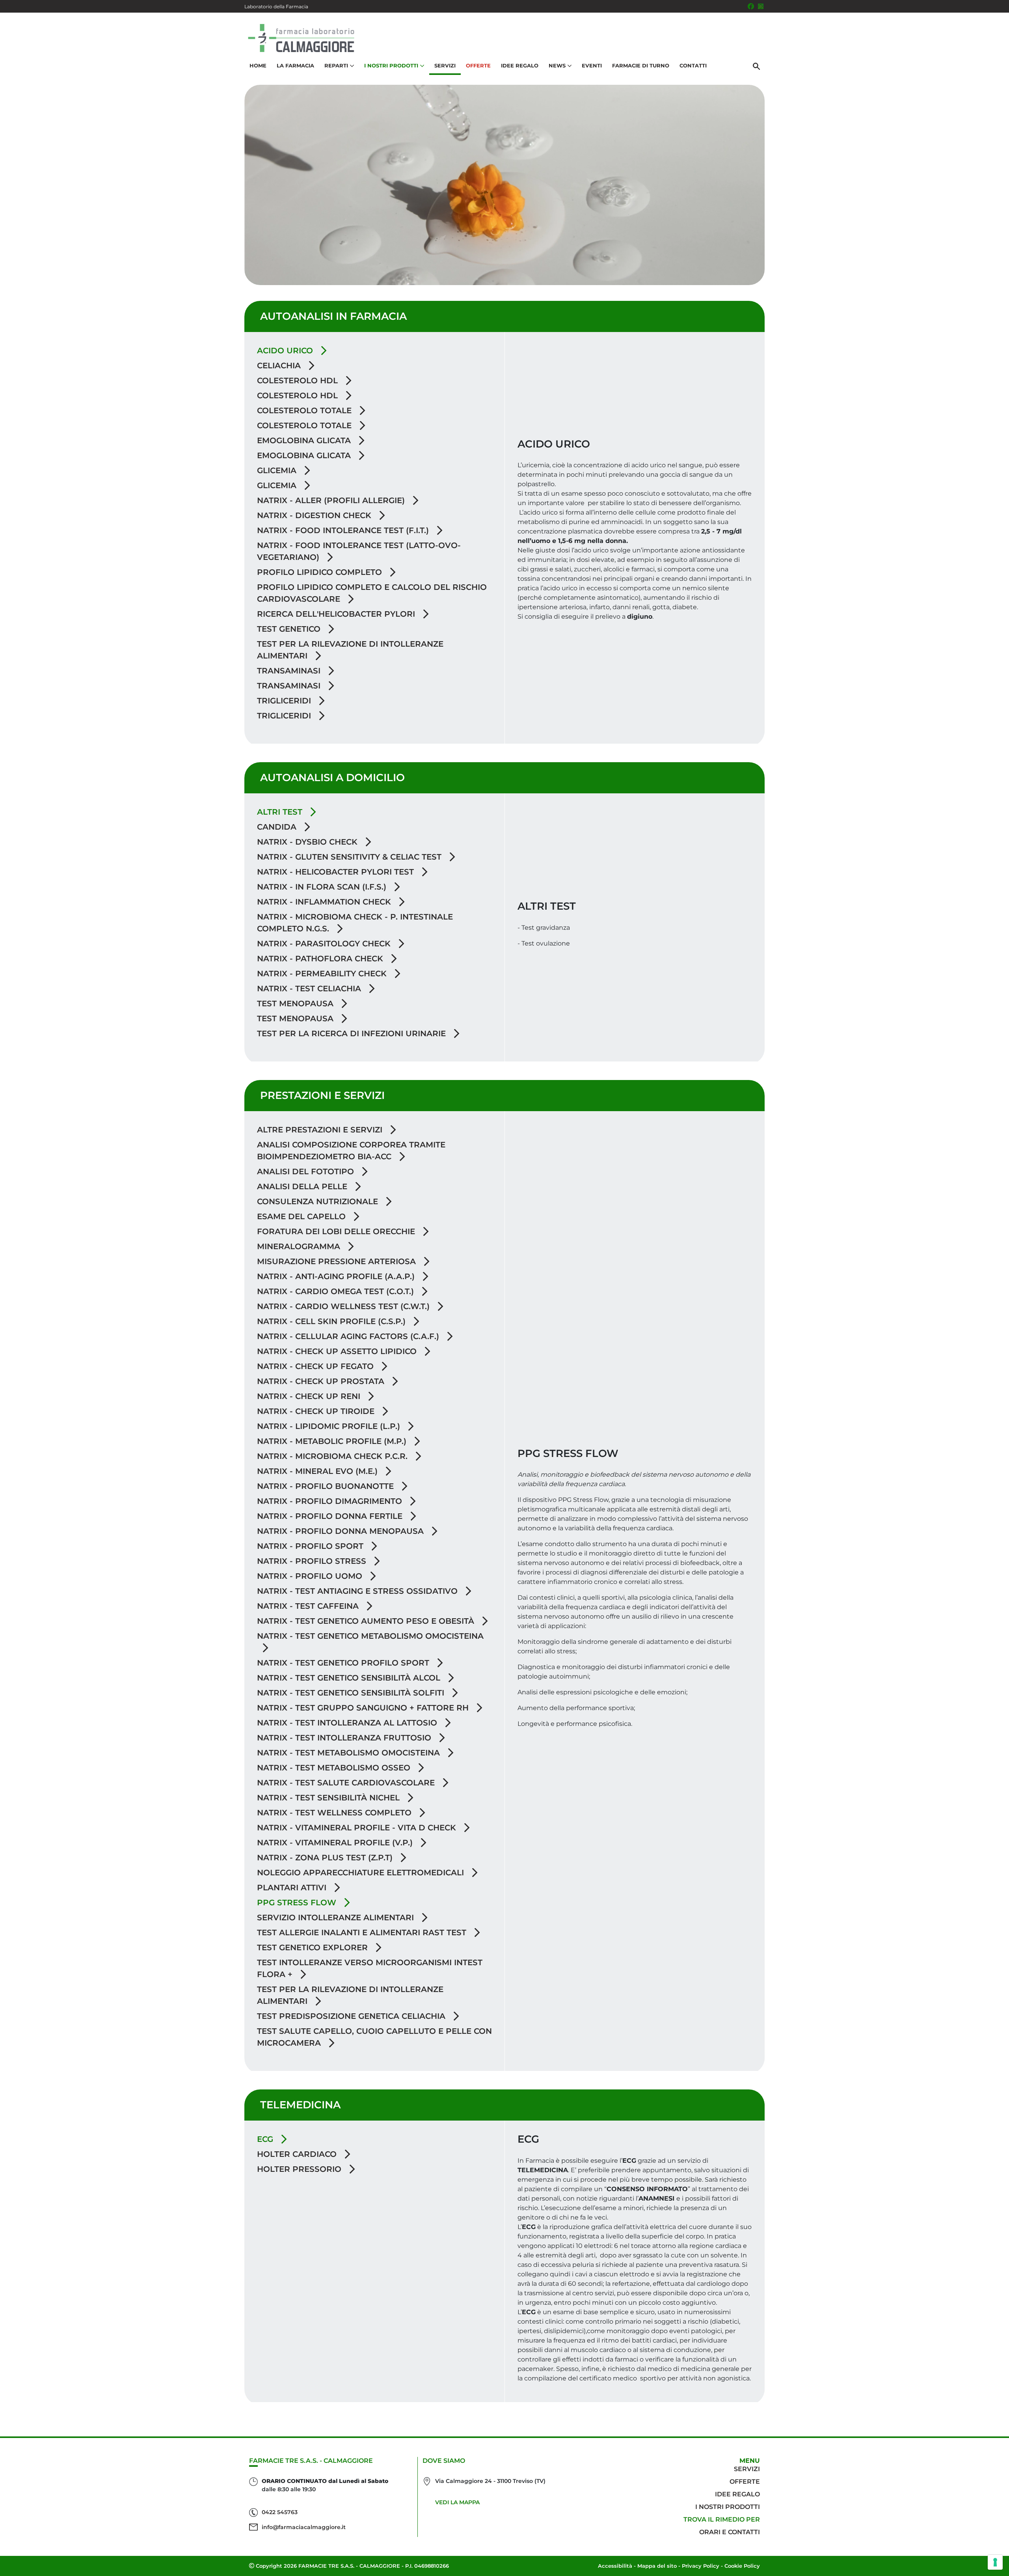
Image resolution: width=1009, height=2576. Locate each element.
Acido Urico (286, 351)
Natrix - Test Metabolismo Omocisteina (350, 1753)
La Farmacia (295, 65)
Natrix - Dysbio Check (308, 842)
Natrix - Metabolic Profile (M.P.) (333, 1441)
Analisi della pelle (303, 1186)
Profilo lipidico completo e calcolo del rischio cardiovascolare (372, 593)
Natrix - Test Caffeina (309, 1606)
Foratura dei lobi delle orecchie (337, 1231)
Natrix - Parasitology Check (325, 944)
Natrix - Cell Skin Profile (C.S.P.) (332, 1321)
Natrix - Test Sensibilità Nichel (330, 1798)
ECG (266, 2139)
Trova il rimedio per (722, 2519)
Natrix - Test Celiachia (310, 989)
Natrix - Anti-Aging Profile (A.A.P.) (337, 1276)
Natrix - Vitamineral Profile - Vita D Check (358, 1828)
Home (258, 65)
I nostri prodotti (728, 2507)
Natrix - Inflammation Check (325, 902)
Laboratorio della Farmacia (276, 7)
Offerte (478, 65)
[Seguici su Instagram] (761, 6)
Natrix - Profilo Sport (311, 1546)
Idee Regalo (520, 65)
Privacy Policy (701, 2566)
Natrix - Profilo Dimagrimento (331, 1501)
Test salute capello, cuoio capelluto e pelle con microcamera (374, 2037)
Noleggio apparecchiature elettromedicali (362, 1873)
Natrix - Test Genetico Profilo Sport (344, 1663)
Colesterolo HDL (299, 381)
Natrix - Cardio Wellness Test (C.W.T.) (344, 1306)
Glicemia (278, 470)
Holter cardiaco (298, 2154)
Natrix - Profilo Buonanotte (327, 1486)
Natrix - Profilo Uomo (311, 1576)
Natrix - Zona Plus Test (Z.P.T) (326, 1858)
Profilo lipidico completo (321, 572)
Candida (278, 827)
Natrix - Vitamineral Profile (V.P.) (336, 1843)
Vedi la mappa (457, 2502)
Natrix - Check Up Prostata (322, 1381)
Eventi (592, 65)
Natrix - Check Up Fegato (316, 1366)
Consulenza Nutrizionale (319, 1201)
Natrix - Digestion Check (315, 515)
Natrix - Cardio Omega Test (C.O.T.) (337, 1291)
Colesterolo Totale (305, 410)
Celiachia (280, 366)
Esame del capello (303, 1216)
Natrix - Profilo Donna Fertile (331, 1516)
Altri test (281, 812)
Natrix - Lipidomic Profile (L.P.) (330, 1426)
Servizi (445, 65)
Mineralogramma (300, 1246)
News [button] (557, 65)
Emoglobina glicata (305, 440)
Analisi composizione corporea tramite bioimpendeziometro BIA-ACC (351, 1151)
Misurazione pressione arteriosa (338, 1261)
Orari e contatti (730, 2532)
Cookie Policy (742, 2566)
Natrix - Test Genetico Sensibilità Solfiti (352, 1693)
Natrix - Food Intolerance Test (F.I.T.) (344, 530)
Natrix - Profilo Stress (313, 1561)
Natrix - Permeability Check (323, 974)
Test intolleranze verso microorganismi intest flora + (370, 1968)
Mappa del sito (657, 2566)
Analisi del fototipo (307, 1171)
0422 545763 (280, 2512)
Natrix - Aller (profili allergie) (332, 500)
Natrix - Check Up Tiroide (317, 1411)
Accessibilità (615, 2566)
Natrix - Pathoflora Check (321, 959)
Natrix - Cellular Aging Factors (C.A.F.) (349, 1336)
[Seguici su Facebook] (751, 6)
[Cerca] (756, 66)
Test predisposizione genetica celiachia (352, 2016)
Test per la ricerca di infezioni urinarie (353, 1033)
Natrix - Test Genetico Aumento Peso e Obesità (367, 1621)
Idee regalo (737, 2494)
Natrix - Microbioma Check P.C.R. (333, 1456)
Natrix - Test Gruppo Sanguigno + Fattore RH (364, 1708)
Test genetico (290, 629)
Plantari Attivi (293, 1888)
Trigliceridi (285, 701)
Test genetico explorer (314, 1947)
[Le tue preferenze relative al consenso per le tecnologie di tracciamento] (995, 2562)
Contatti (693, 65)
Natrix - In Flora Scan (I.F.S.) (323, 887)
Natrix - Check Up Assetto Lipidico (338, 1351)
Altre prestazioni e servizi (321, 1130)
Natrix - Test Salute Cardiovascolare (347, 1783)
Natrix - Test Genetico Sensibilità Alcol (350, 1678)
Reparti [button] (336, 65)
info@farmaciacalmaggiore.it (304, 2527)
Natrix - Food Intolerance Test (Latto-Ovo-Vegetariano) (359, 551)
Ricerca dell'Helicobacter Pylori (337, 614)
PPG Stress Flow (298, 1903)
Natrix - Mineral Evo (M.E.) (318, 1471)
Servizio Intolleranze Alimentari (337, 1918)
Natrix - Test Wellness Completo (335, 1813)
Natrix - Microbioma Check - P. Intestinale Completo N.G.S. (355, 923)
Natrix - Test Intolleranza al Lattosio (348, 1723)
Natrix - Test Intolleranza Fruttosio (345, 1738)
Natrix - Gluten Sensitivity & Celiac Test (350, 857)
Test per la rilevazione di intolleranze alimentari (350, 650)
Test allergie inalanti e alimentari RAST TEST (363, 1932)
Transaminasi (290, 671)
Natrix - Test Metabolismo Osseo (335, 1768)
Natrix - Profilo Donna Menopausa (342, 1531)
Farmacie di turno (641, 65)
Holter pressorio (300, 2169)
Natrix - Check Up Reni (310, 1396)
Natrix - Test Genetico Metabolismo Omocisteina (370, 1636)
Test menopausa (296, 1004)
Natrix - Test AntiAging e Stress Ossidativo (358, 1591)
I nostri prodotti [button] (391, 65)
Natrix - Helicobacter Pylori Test (337, 872)
